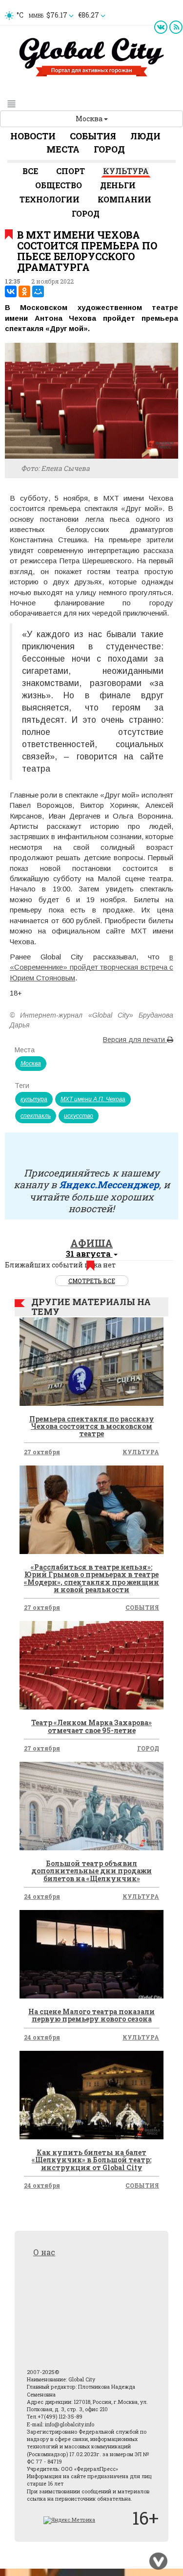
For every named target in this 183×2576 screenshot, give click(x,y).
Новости (33, 136)
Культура (126, 171)
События (93, 136)
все (30, 171)
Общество (59, 185)
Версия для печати (135, 1040)
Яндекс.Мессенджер (109, 1184)
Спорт (71, 171)
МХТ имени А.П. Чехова (93, 1099)
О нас (44, 2252)
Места (63, 149)
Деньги (118, 185)
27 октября (42, 1452)
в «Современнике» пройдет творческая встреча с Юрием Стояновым (91, 967)
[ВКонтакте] (11, 291)
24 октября (42, 1896)
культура (34, 1099)
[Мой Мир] (38, 291)
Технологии (50, 199)
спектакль (36, 1116)
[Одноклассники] (24, 291)
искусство (79, 1116)
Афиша (91, 1243)
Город (109, 149)
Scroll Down (159, 2561)
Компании (124, 199)
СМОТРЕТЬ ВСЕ (92, 1281)
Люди (145, 136)
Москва (90, 119)
